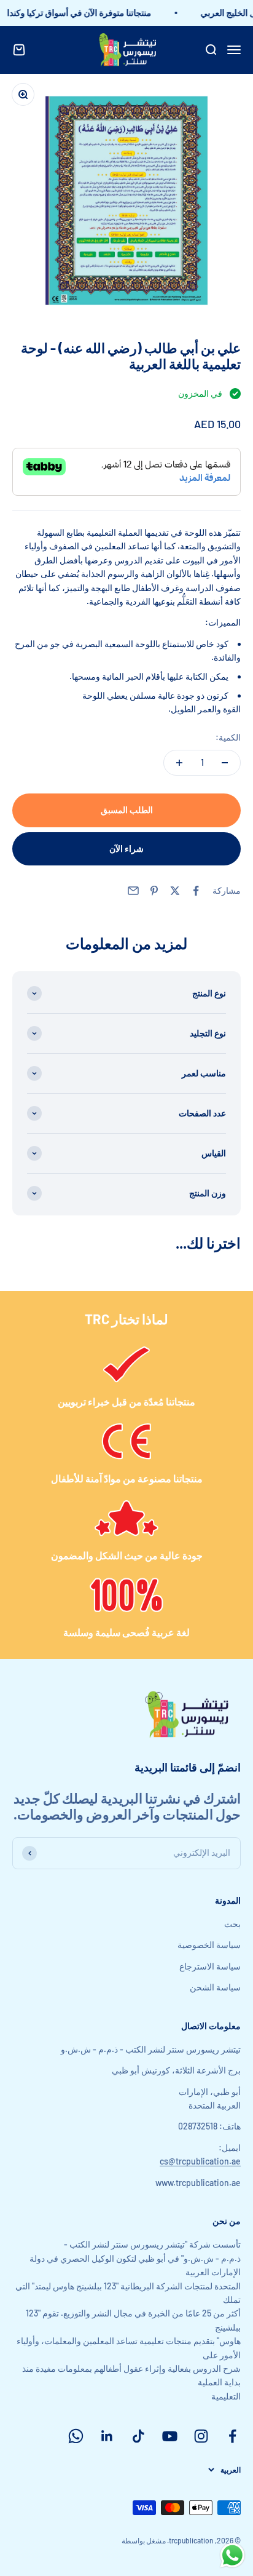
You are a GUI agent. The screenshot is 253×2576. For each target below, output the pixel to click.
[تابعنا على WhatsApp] (76, 2436)
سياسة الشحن (215, 1987)
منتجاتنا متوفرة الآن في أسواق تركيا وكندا (85, 13)
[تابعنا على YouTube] (170, 2436)
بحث (232, 1924)
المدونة (228, 1900)
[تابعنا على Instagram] (201, 2436)
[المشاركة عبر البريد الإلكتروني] (133, 891)
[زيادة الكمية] (179, 763)
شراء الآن (126, 849)
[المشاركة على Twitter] (175, 891)
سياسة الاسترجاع (210, 1966)
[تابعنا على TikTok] (138, 2436)
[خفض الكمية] (225, 763)
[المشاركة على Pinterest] (154, 891)
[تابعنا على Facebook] (232, 2436)
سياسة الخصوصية (209, 1945)
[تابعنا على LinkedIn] (107, 2436)
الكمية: (228, 737)
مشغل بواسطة (144, 2540)
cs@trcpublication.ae (200, 2161)
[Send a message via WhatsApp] (232, 2555)
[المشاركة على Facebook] (196, 891)
